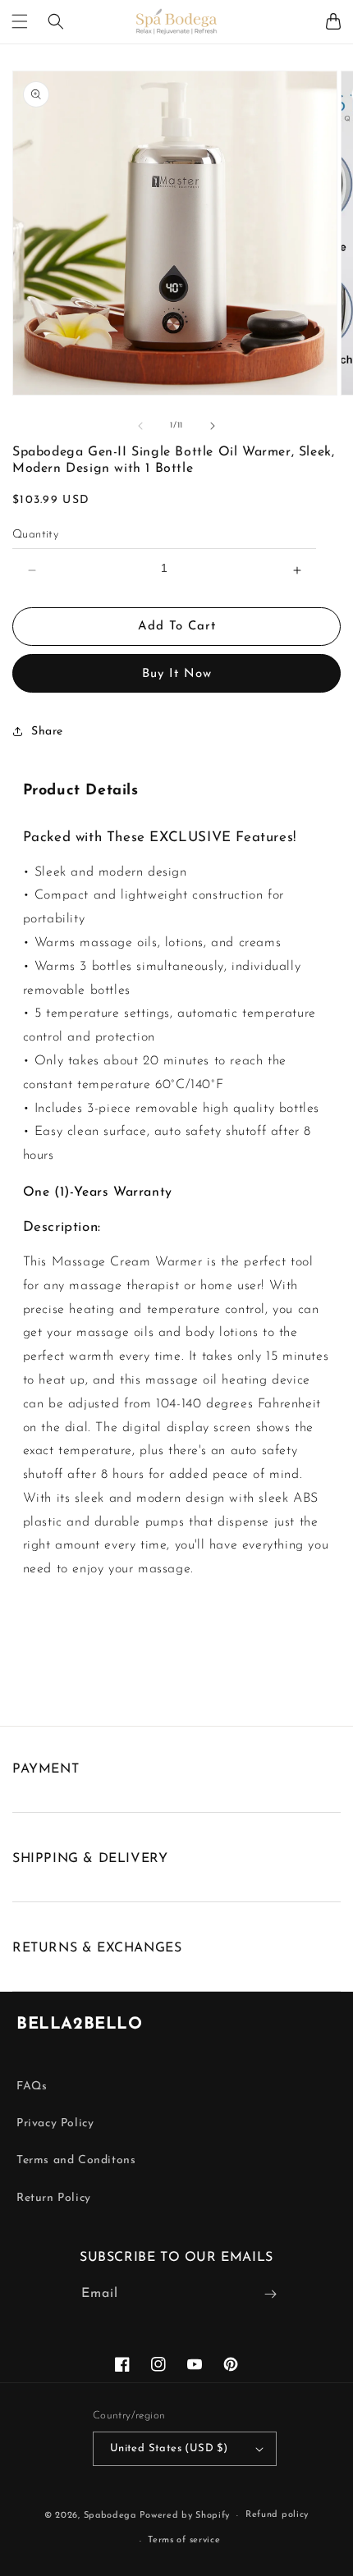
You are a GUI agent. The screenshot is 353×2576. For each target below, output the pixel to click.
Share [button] (47, 732)
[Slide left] (140, 426)
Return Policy (54, 2198)
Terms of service (184, 2540)
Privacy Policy (55, 2123)
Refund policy (277, 2515)
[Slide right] (213, 426)
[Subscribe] (270, 2294)
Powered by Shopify (185, 2516)
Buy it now (177, 674)
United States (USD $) (169, 2448)
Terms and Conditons (76, 2160)
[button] (20, 21)
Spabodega (110, 2516)
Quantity (35, 535)
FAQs (32, 2086)
